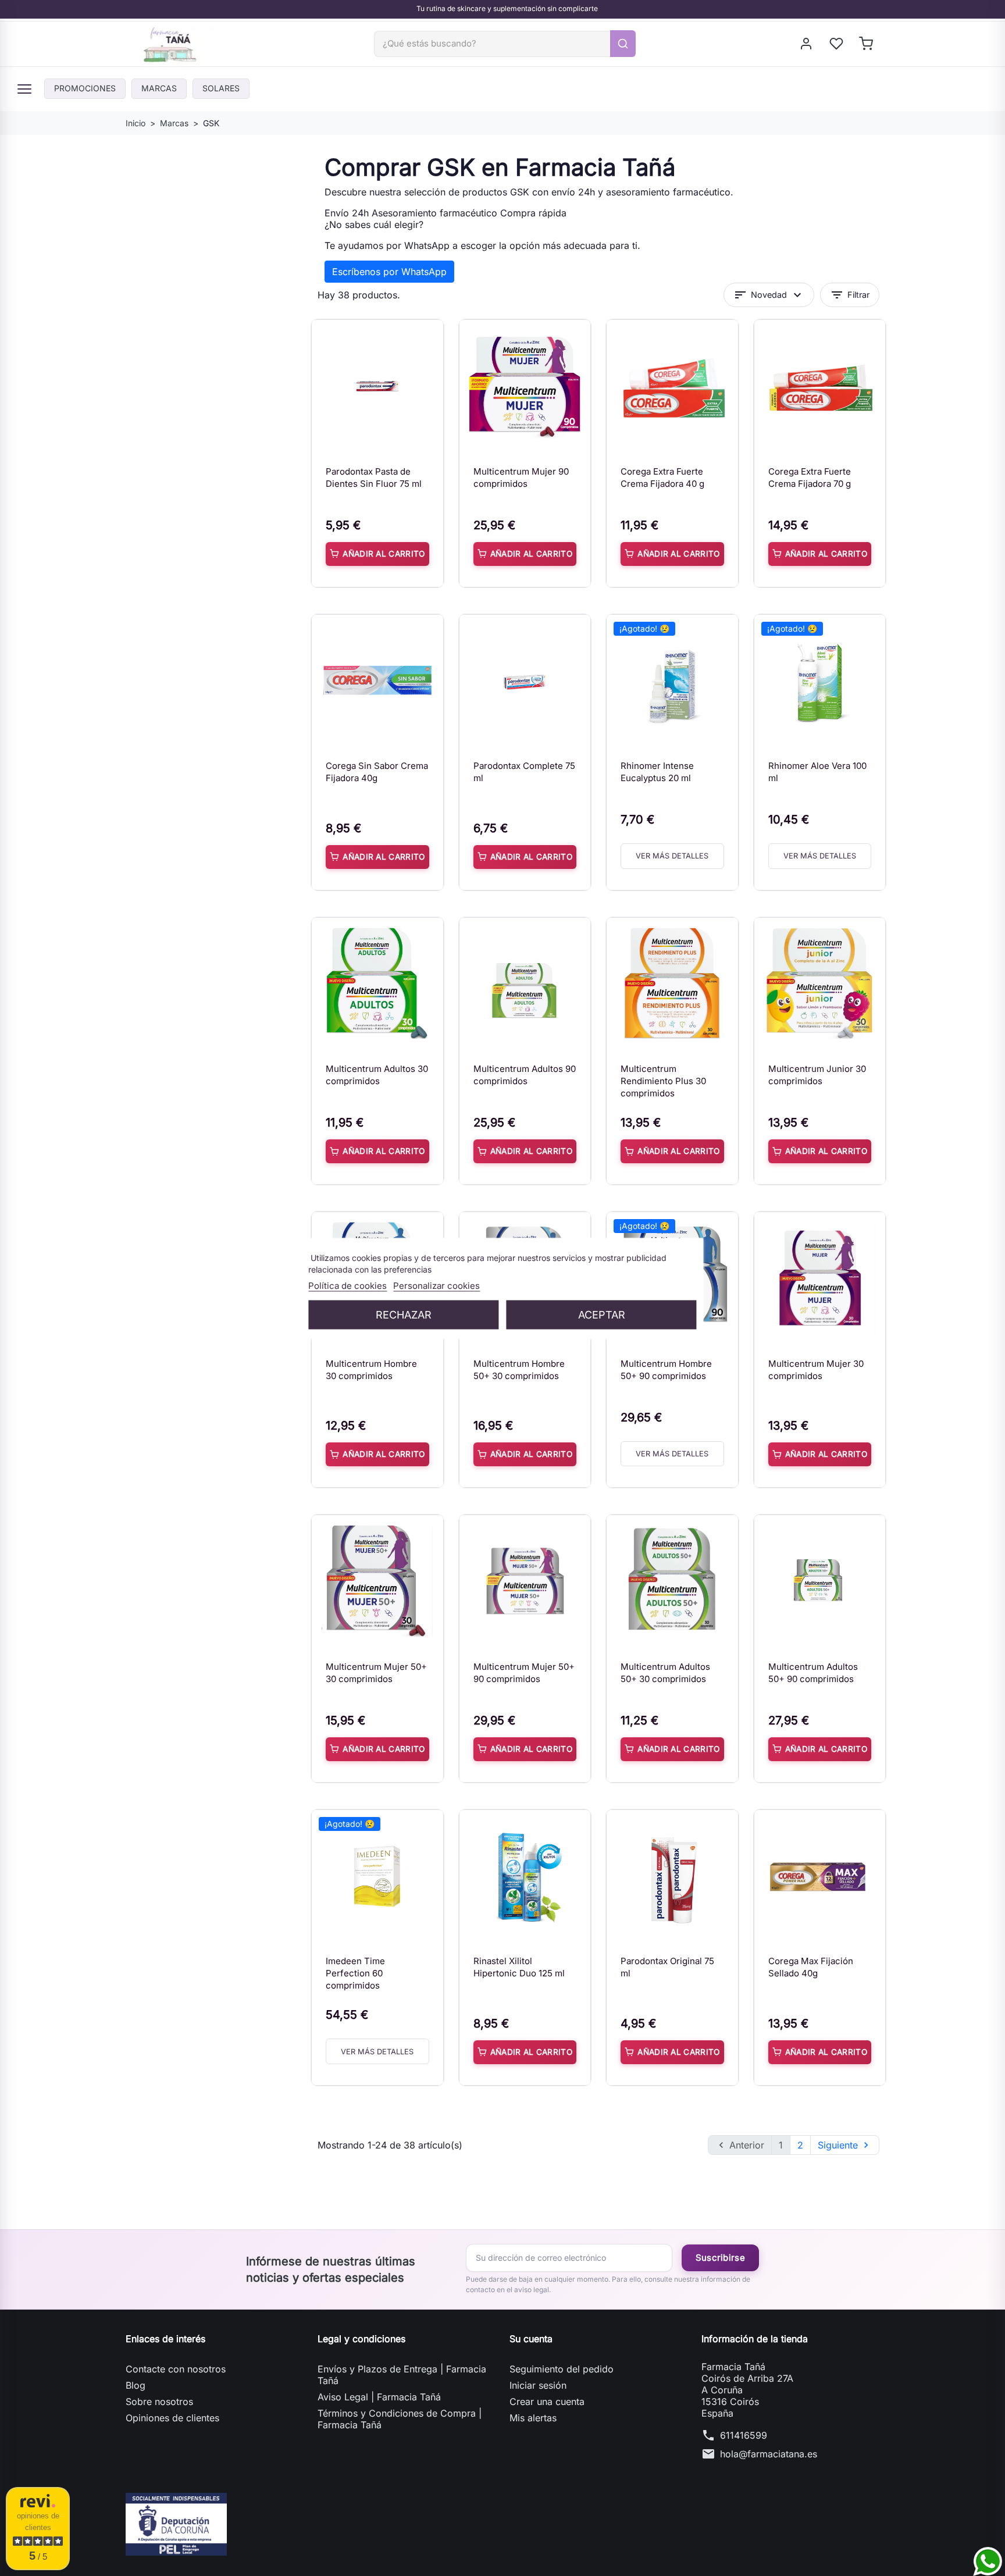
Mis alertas (533, 2418)
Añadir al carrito (384, 554)
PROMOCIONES (85, 88)
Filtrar (850, 295)
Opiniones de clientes (172, 2418)
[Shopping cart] (867, 44)
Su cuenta (531, 2339)
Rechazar (404, 1314)
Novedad (769, 295)
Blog (136, 2385)
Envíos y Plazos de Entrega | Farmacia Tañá (402, 2375)
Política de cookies (348, 1285)
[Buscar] (623, 44)
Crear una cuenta (547, 2402)
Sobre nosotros (159, 2402)
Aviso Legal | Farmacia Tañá (379, 2397)
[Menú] (24, 89)
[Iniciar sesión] (807, 44)
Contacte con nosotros (176, 2369)
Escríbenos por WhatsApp (389, 272)
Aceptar (602, 1314)
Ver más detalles (672, 856)
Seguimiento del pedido (562, 2369)
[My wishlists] (837, 44)
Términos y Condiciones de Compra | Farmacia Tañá (400, 2419)
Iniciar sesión (538, 2385)
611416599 (744, 2435)
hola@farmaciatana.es (769, 2454)
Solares (221, 88)
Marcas (159, 88)
